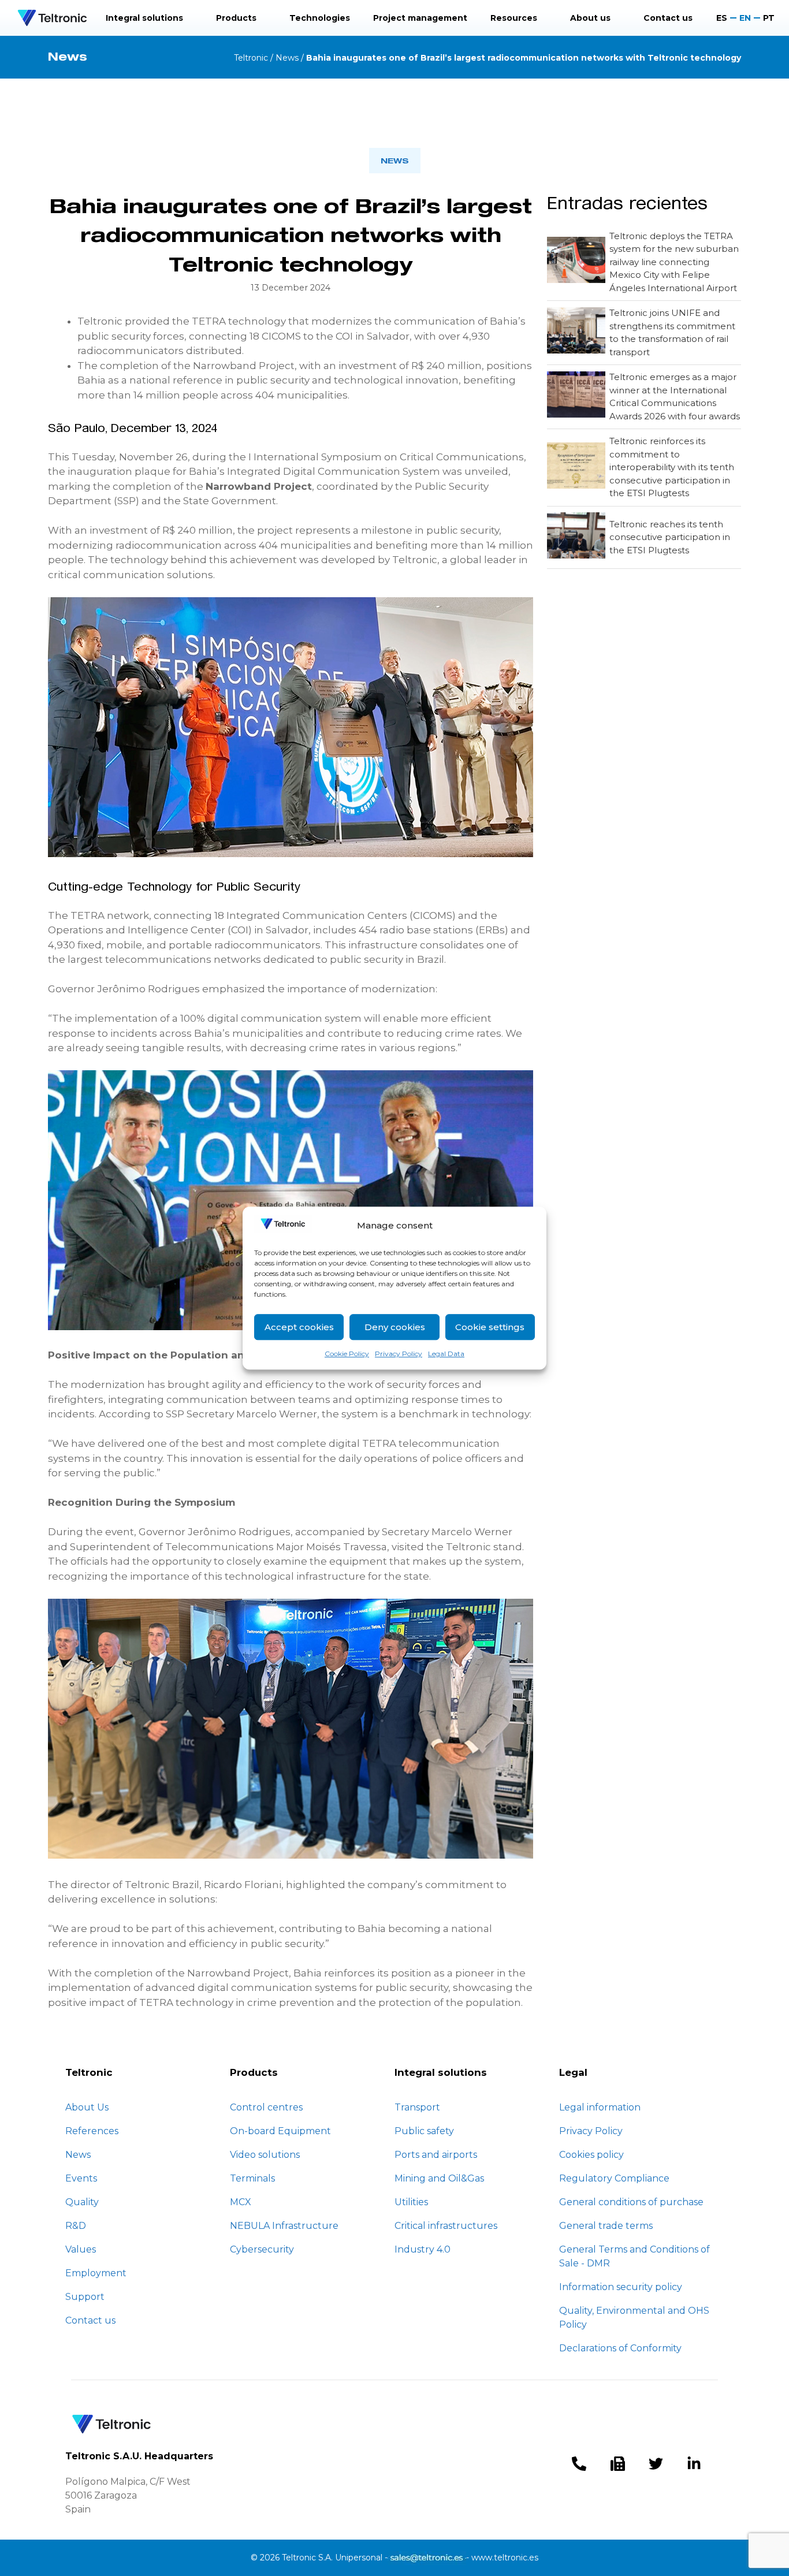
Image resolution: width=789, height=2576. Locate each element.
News (287, 58)
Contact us (668, 18)
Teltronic (251, 58)
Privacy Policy (399, 1354)
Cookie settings (490, 1327)
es (722, 18)
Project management (420, 18)
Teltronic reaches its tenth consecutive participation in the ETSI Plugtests (670, 537)
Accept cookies (299, 1327)
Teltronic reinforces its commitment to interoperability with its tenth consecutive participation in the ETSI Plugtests (672, 467)
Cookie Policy (347, 1354)
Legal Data (446, 1354)
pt (769, 18)
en (745, 18)
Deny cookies (395, 1327)
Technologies (320, 18)
